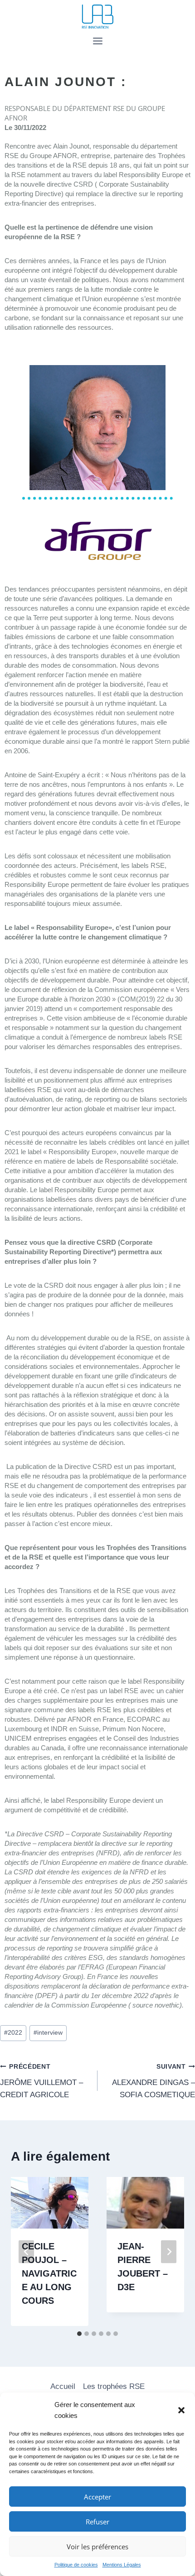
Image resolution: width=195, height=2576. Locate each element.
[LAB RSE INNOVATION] (97, 17)
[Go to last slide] (26, 2251)
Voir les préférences (97, 2547)
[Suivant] (169, 2251)
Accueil (63, 2386)
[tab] (79, 2334)
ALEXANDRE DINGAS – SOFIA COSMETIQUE (154, 2081)
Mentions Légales (122, 2565)
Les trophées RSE (114, 2386)
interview (48, 2033)
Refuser (97, 2522)
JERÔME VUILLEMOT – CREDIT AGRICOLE (41, 2081)
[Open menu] (97, 41)
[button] (181, 2410)
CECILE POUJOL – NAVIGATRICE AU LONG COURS (49, 2273)
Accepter (97, 2497)
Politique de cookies (76, 2565)
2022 (13, 2033)
